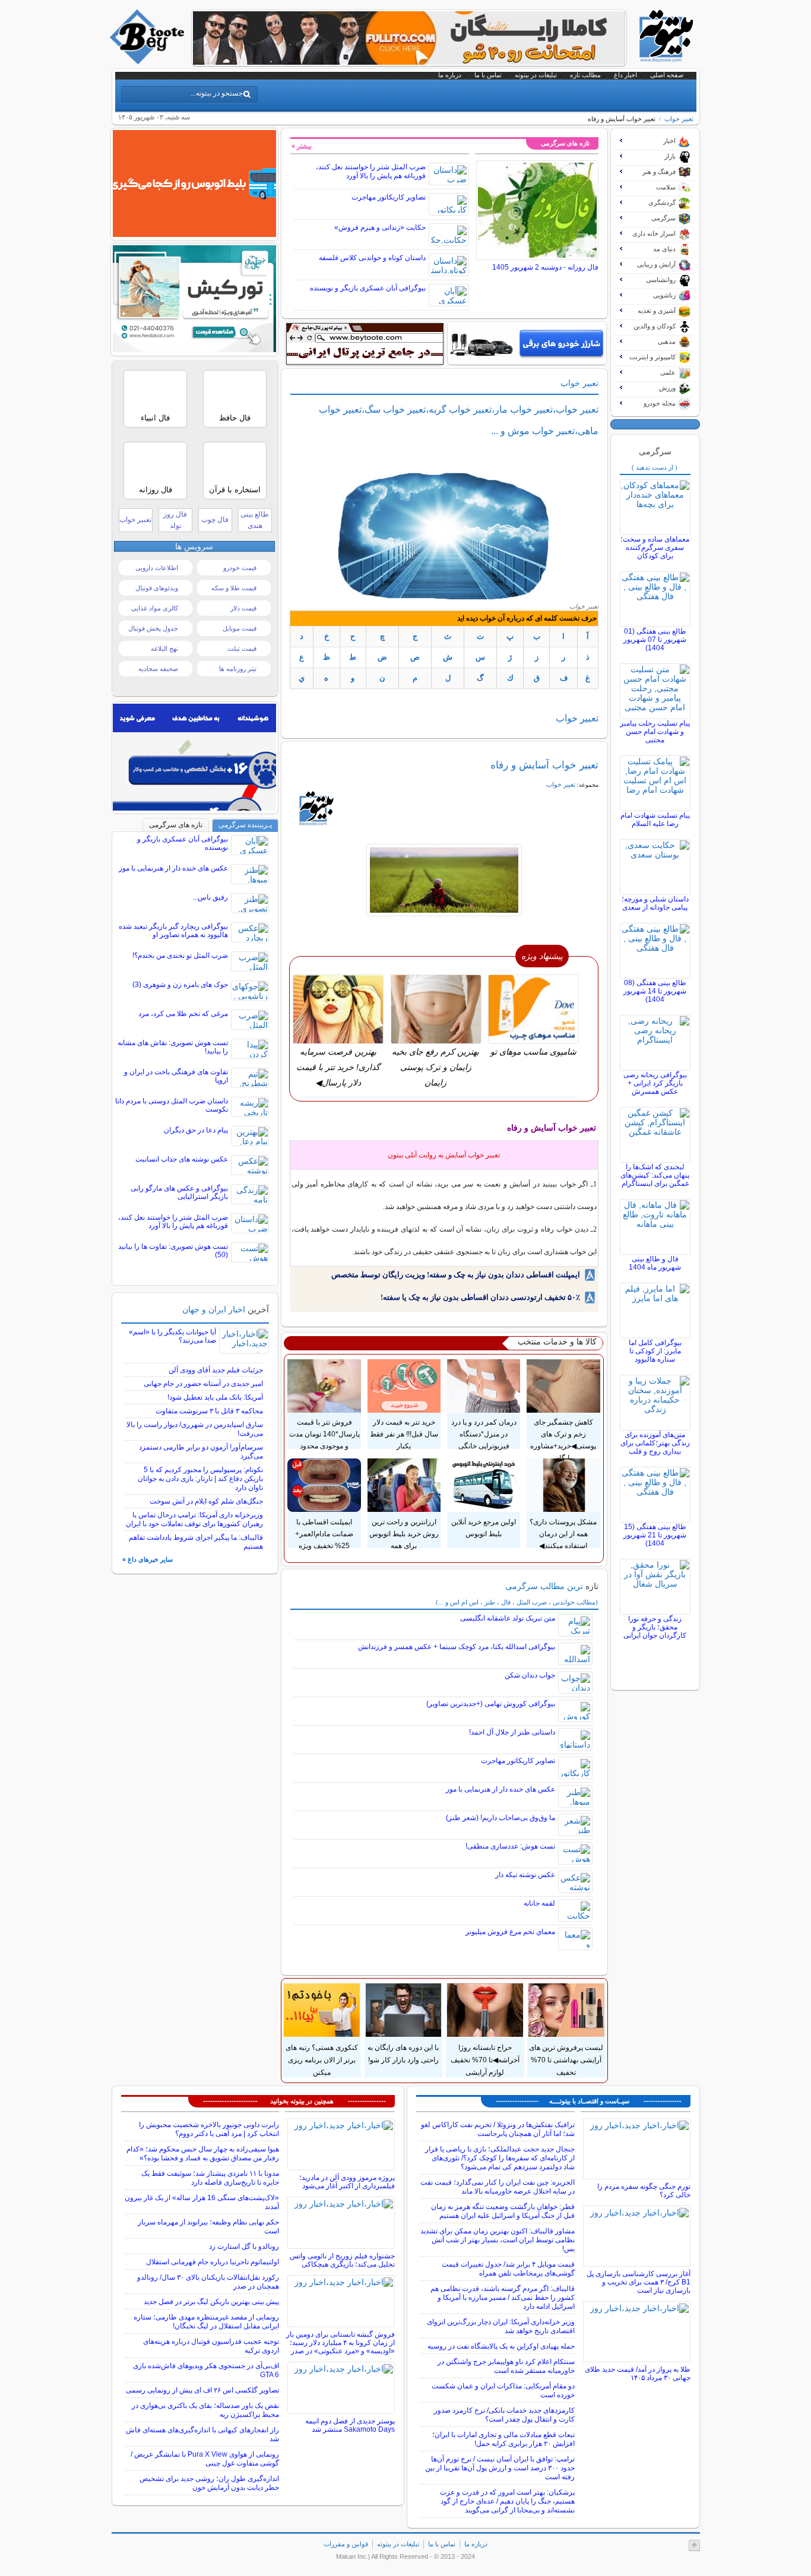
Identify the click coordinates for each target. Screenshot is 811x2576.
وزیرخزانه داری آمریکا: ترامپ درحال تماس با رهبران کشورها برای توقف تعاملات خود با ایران (194, 1519)
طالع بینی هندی (255, 520)
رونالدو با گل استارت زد (244, 2246)
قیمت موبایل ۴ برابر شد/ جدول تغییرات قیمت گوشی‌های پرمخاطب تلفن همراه (508, 2269)
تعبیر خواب (135, 520)
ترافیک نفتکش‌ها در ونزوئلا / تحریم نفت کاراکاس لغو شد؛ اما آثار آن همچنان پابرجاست (498, 2129)
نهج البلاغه (164, 648)
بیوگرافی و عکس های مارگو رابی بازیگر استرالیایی (179, 1192)
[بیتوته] (148, 61)
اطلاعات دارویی (157, 568)
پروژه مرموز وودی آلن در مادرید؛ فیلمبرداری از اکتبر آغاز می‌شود (347, 2182)
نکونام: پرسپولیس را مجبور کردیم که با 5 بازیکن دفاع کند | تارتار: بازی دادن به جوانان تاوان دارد (200, 1479)
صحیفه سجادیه (158, 669)
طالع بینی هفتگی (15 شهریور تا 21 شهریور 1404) (655, 1535)
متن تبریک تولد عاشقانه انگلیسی (508, 1618)
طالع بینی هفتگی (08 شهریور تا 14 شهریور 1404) (655, 991)
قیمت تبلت (242, 648)
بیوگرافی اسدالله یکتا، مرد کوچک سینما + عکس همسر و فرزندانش (457, 1647)
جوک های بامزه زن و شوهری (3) (180, 985)
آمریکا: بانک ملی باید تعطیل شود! (215, 1397)
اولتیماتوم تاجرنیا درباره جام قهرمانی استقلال (213, 2262)
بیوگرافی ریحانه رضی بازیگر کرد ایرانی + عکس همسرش (655, 1083)
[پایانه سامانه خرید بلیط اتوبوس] (194, 234)
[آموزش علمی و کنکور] (409, 62)
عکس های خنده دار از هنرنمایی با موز (500, 1789)
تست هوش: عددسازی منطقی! (510, 1846)
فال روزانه (156, 490)
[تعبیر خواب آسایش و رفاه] (444, 880)
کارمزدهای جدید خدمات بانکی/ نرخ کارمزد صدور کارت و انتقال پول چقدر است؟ (504, 2415)
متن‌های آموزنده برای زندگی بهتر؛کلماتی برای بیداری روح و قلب (655, 1443)
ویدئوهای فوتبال (157, 588)
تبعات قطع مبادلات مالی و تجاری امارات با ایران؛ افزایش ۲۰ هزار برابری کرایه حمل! (503, 2439)
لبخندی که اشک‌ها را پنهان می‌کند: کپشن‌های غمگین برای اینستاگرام (655, 1175)
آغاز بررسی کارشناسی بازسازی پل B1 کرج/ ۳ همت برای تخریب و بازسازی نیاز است (639, 2282)
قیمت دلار (243, 608)
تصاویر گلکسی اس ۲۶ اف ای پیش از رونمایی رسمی (202, 2390)
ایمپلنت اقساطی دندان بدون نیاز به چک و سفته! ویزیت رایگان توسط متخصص (456, 1275)
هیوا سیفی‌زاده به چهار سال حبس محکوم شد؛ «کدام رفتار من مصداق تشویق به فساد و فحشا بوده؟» (203, 2153)
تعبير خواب (679, 119)
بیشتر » (302, 146)
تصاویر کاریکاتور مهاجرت (389, 197)
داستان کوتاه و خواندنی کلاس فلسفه (372, 258)
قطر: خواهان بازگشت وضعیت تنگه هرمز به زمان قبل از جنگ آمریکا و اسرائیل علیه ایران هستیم (503, 2211)
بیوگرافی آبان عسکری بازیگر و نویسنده (368, 288)
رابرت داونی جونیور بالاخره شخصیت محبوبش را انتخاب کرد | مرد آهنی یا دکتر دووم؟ (209, 2129)
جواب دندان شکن (530, 1675)
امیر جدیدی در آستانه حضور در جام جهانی (203, 1384)
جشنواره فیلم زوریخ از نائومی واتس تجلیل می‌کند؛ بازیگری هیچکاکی (342, 2260)
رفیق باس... (210, 897)
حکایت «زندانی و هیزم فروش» (380, 227)
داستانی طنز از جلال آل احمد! (512, 1732)
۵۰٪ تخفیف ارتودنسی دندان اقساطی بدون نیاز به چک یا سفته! (480, 1297)
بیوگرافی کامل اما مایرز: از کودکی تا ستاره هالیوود (655, 1351)
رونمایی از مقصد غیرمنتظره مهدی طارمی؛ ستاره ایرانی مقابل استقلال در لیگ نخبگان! (206, 2322)
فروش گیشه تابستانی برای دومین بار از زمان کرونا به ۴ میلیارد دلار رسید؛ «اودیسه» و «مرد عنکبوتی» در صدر (340, 2343)
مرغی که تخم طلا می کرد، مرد (183, 1014)
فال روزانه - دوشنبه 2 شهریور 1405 (545, 267)
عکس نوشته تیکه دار (525, 1875)
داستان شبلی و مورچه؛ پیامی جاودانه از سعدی (655, 903)
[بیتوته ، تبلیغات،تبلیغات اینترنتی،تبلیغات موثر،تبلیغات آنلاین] (365, 344)
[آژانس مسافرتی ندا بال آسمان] (194, 349)
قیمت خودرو (240, 568)
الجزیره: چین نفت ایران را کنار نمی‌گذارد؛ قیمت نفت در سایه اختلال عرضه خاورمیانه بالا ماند (498, 2187)
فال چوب (215, 520)
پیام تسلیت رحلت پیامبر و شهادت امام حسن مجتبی (655, 732)
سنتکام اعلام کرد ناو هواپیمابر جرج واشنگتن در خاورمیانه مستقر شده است (506, 2366)
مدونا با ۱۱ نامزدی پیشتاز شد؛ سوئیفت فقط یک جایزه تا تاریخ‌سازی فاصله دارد (210, 2178)
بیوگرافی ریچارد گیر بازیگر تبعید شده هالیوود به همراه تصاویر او (173, 931)
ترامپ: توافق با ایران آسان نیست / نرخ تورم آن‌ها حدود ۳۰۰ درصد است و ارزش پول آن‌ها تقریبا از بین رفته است (500, 2468)
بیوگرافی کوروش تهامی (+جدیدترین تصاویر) (491, 1704)
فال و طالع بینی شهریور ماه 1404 (655, 1263)
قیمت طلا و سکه (234, 588)
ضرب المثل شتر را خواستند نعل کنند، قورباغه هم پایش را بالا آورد (371, 171)
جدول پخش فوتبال (153, 628)
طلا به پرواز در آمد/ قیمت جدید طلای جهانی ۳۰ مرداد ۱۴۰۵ (638, 2374)
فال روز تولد (175, 520)
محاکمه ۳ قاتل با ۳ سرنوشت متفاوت (209, 1411)
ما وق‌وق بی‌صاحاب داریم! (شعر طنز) (500, 1818)
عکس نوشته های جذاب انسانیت (182, 1159)
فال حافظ (235, 418)
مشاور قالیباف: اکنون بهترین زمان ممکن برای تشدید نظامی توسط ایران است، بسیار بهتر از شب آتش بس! (498, 2240)
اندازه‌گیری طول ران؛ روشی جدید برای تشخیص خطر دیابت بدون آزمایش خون (209, 2483)
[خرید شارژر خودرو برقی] (527, 343)
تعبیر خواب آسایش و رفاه (544, 765)
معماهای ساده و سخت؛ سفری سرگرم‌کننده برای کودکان (655, 548)
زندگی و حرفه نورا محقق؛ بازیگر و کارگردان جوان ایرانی (655, 1627)
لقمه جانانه (539, 1903)
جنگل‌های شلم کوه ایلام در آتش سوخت (206, 1501)
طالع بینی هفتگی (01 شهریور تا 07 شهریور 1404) (655, 640)
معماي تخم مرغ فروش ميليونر (510, 1932)
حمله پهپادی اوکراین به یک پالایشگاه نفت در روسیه (501, 2346)
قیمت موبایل (240, 628)
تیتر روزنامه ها (238, 669)
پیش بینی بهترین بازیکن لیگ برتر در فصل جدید (211, 2302)
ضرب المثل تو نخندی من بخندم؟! (180, 955)
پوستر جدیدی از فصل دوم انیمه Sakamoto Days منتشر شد (350, 2425)
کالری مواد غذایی (155, 608)
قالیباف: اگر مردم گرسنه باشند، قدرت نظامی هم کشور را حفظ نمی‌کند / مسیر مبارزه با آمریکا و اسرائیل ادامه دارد (503, 2297)
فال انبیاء (155, 418)
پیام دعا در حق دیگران (196, 1130)
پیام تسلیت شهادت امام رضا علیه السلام (655, 819)
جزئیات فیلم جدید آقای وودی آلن (216, 1370)
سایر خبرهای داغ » (148, 1559)
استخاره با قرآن (235, 490)
